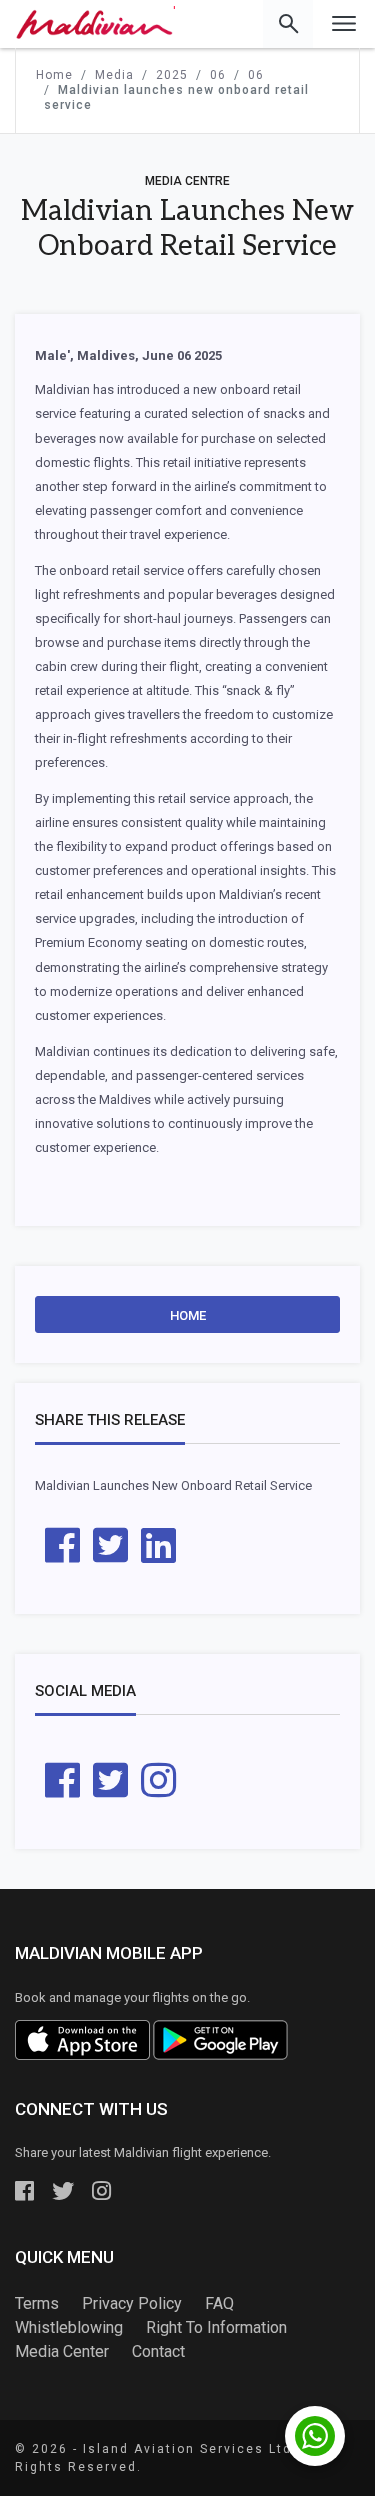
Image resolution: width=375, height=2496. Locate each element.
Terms (37, 2303)
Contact (158, 2351)
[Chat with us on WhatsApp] (315, 2436)
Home (188, 1315)
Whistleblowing (69, 2327)
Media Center (62, 2351)
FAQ (219, 2303)
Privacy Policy (132, 2303)
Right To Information (216, 2327)
